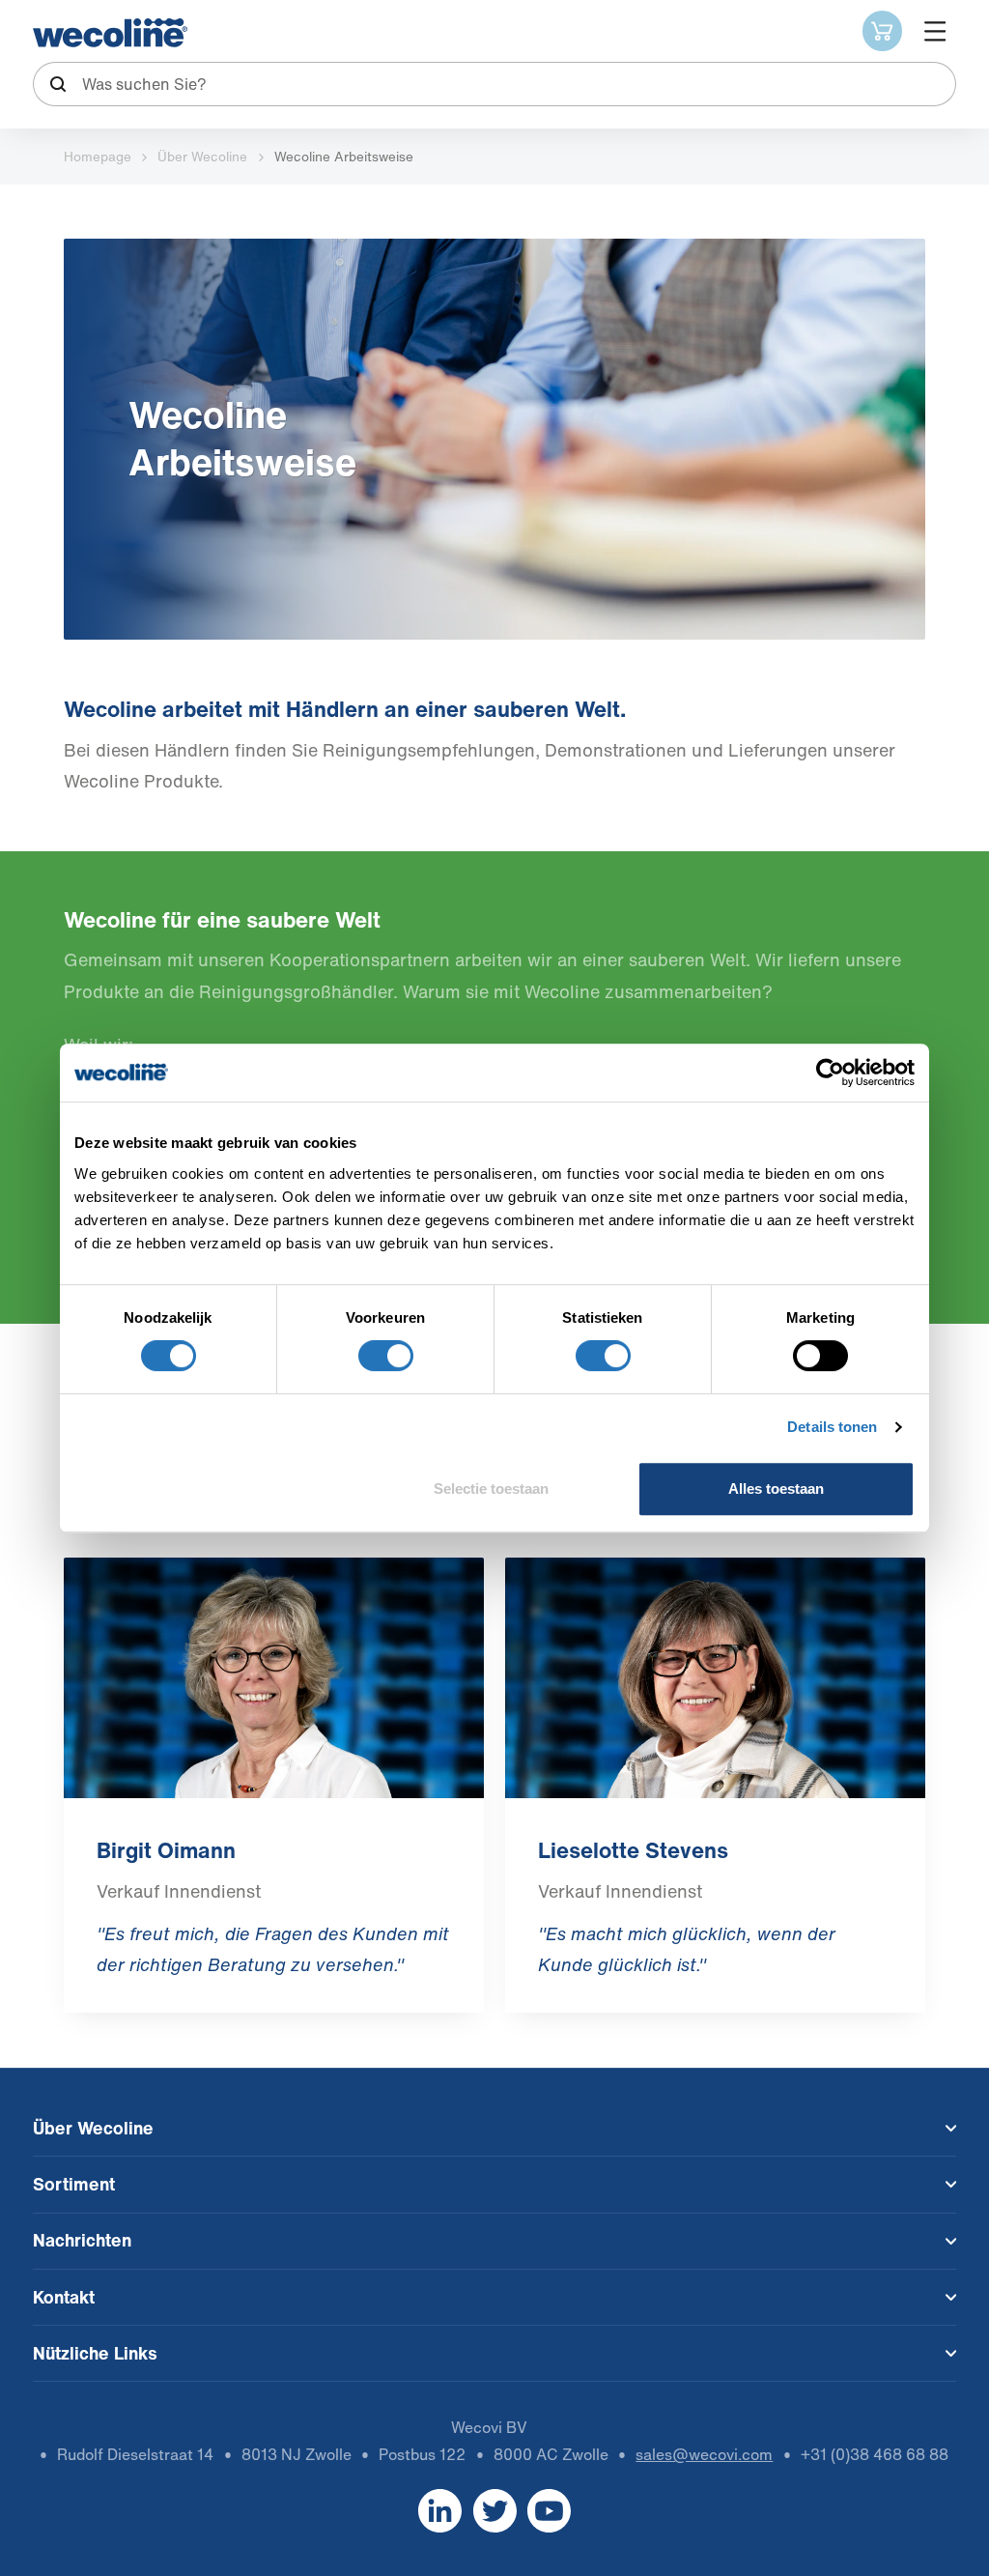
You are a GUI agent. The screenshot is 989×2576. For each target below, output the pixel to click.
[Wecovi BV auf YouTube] (549, 2510)
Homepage (98, 157)
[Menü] (934, 30)
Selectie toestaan (491, 1488)
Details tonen (832, 1427)
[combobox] (495, 84)
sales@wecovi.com (704, 2455)
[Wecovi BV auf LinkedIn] (440, 2510)
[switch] (386, 1356)
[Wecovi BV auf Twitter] (495, 2510)
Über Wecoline (202, 157)
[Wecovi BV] (110, 33)
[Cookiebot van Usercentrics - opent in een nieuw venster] (830, 1073)
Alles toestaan (776, 1488)
